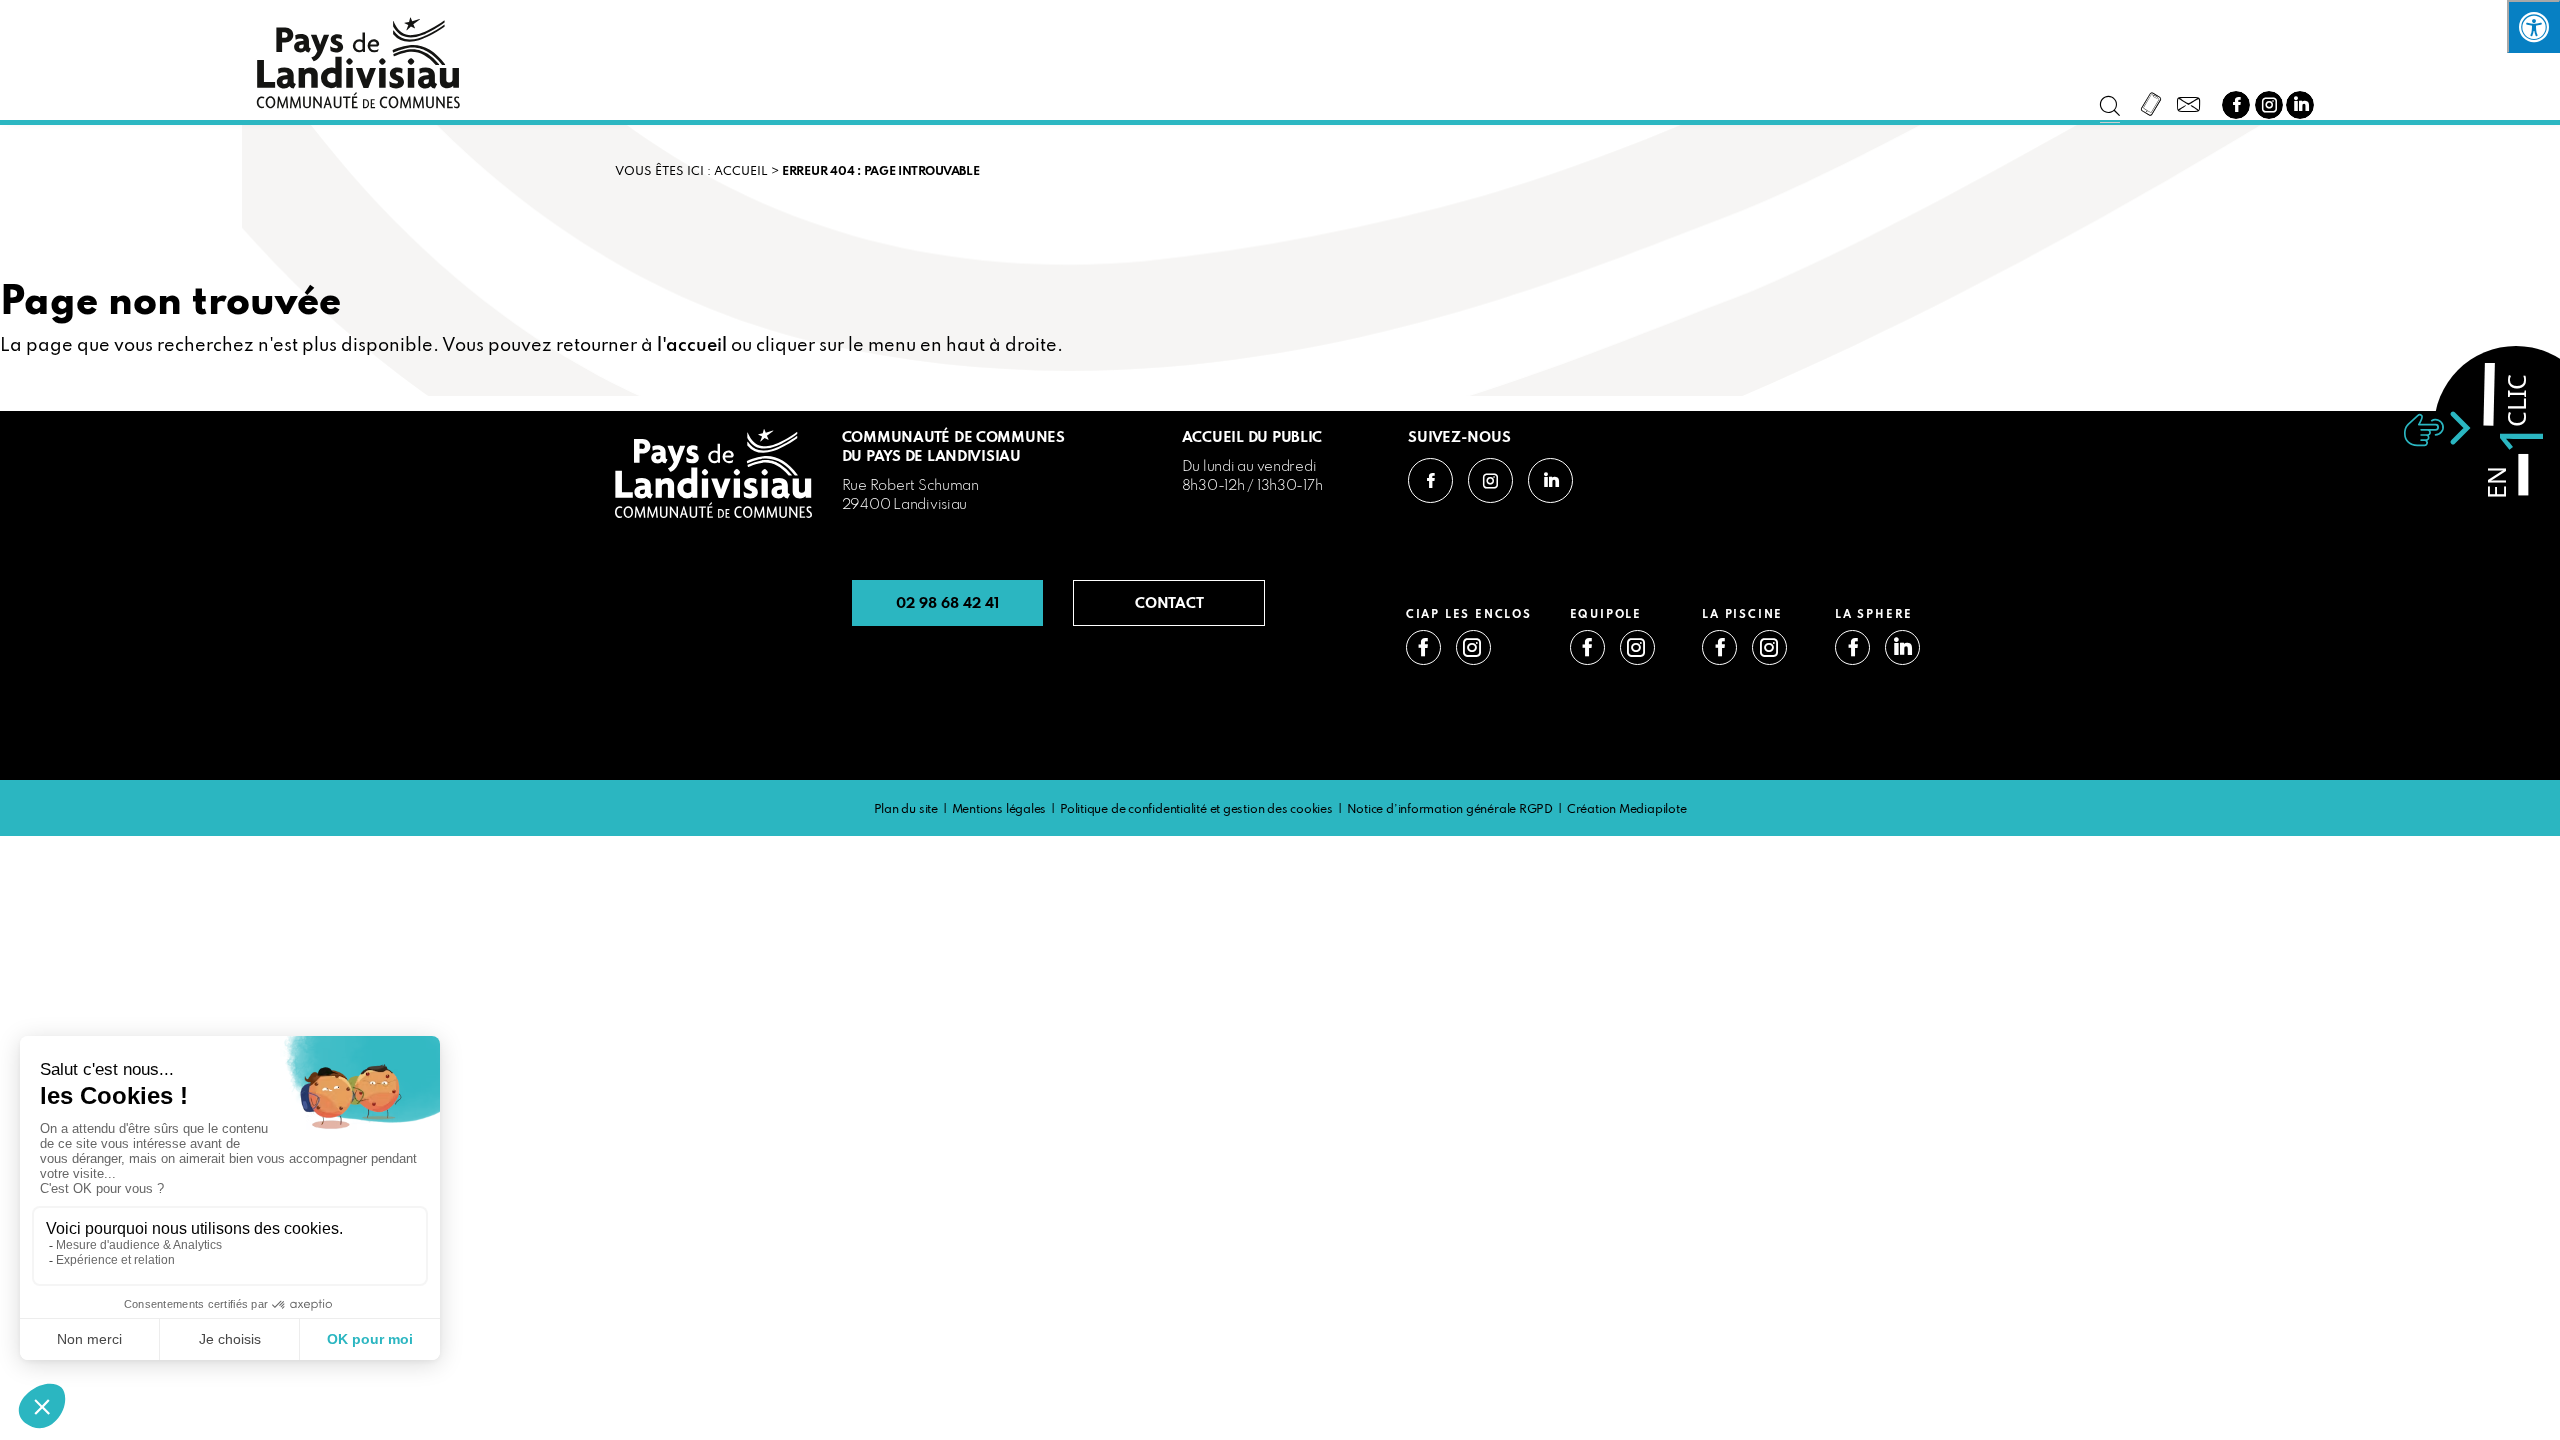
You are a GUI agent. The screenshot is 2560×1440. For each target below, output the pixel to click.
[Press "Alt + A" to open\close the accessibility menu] (2533, 26)
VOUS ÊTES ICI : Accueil (691, 172)
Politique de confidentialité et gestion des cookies (1196, 810)
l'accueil (692, 346)
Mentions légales (999, 810)
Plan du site (906, 810)
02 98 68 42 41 (947, 603)
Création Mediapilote (1627, 810)
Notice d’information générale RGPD (1450, 810)
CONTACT (1169, 603)
